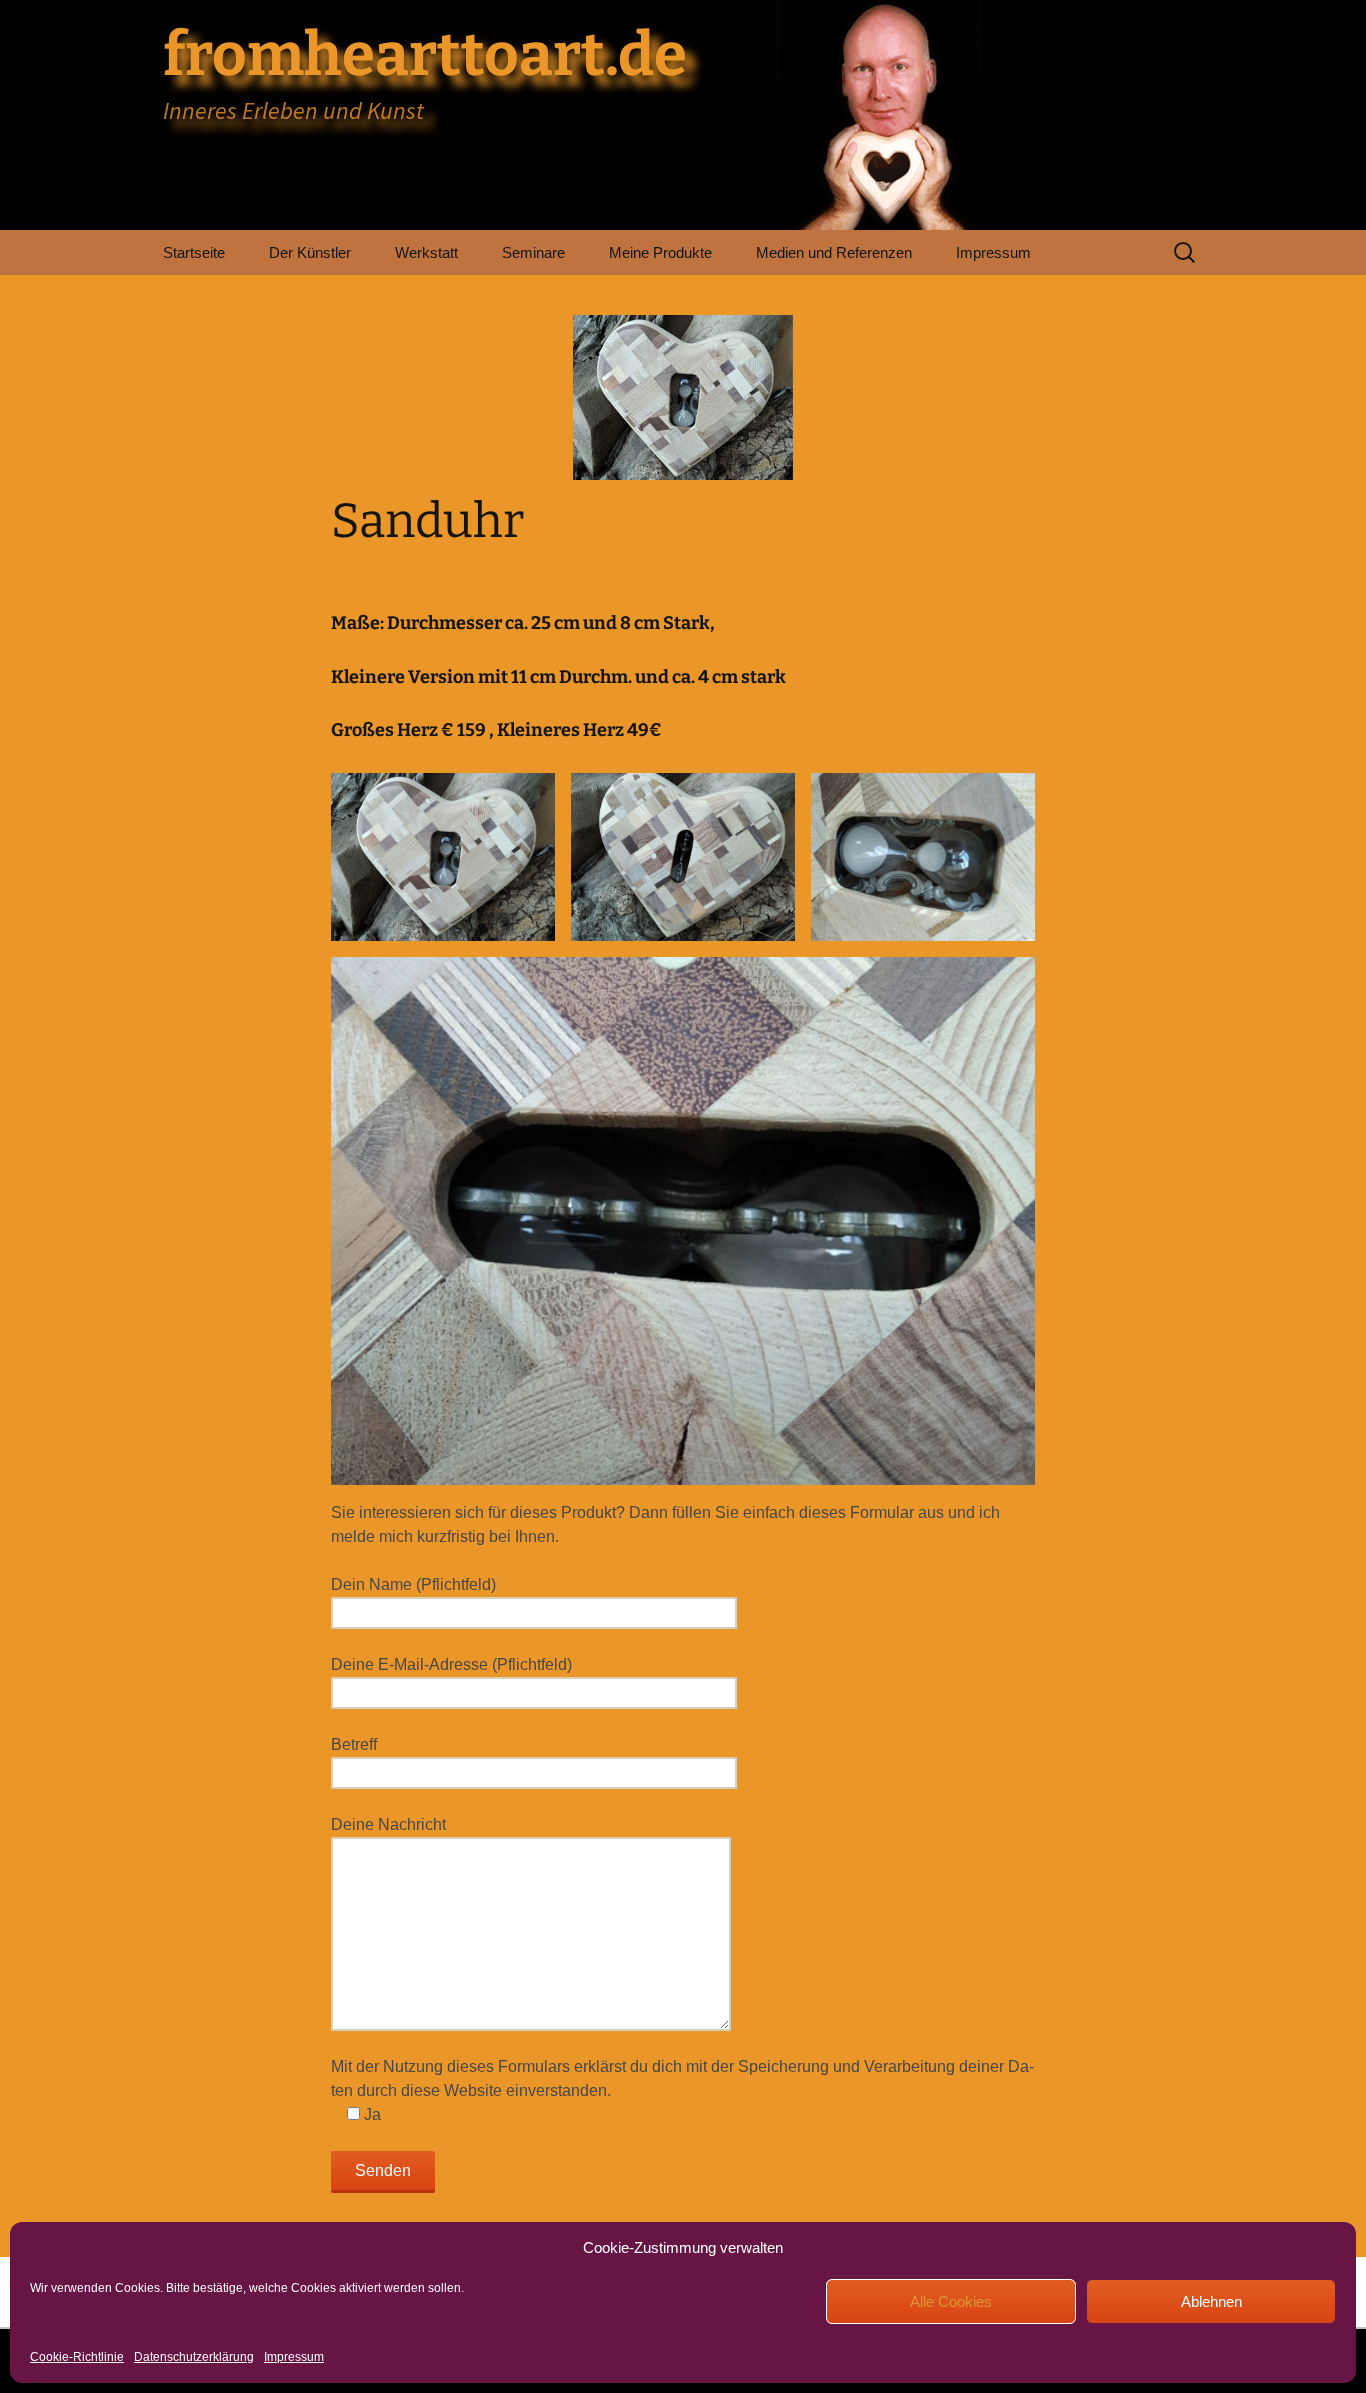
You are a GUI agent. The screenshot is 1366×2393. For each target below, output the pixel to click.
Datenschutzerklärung (194, 2357)
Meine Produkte (660, 252)
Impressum (294, 2357)
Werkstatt (426, 252)
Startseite (194, 252)
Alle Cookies (951, 2301)
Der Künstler (310, 252)
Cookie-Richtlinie (77, 2357)
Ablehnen (1211, 2301)
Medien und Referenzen (834, 252)
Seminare (533, 252)
